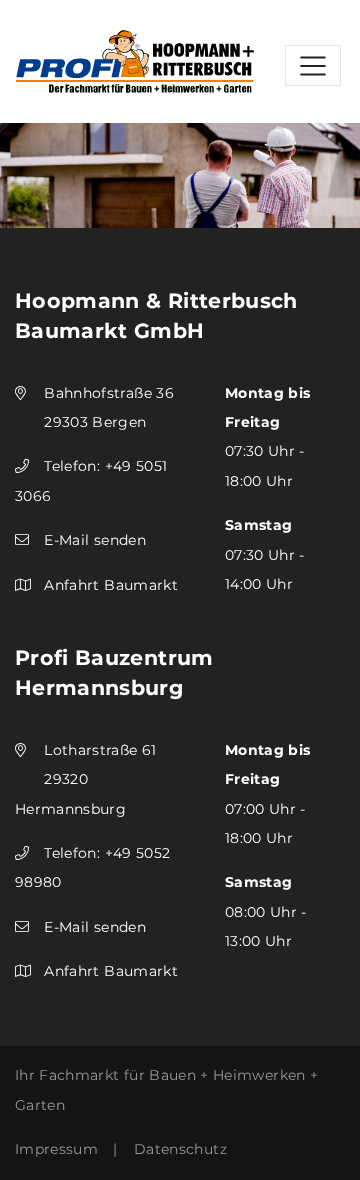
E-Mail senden (95, 540)
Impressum (56, 1149)
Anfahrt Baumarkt (111, 585)
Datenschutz (180, 1149)
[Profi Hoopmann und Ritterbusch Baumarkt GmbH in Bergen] (135, 60)
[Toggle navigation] (313, 65)
